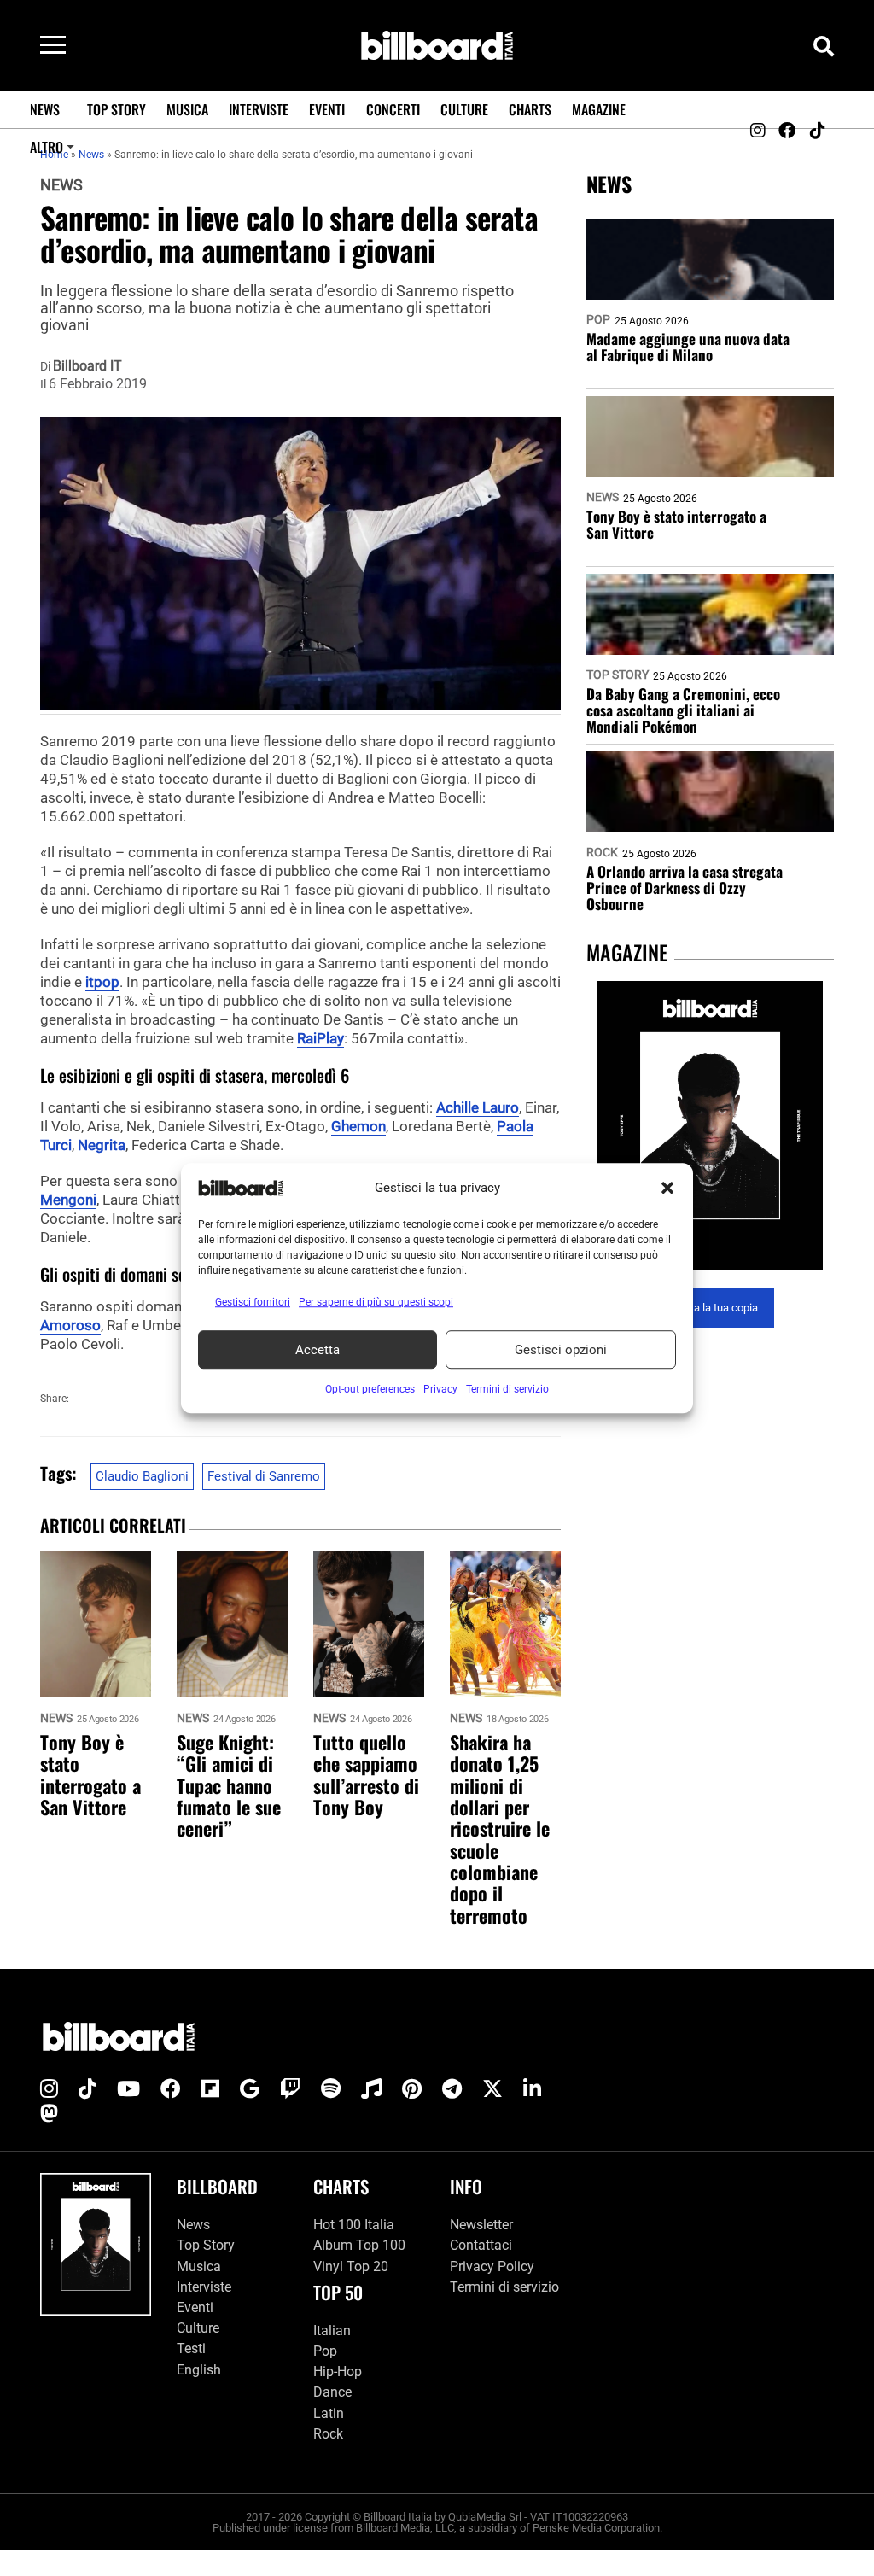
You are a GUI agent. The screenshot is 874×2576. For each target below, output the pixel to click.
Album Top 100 (359, 2245)
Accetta (318, 1350)
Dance (332, 2392)
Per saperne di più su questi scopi (376, 1302)
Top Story (117, 109)
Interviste (259, 109)
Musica (187, 109)
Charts (530, 109)
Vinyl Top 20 (351, 2266)
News (45, 109)
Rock (602, 852)
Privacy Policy (492, 2266)
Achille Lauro (478, 1107)
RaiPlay (320, 1038)
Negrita (102, 1145)
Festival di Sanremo (264, 1476)
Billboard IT (87, 366)
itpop (102, 982)
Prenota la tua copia (710, 1308)
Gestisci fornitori (253, 1302)
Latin (329, 2413)
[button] (667, 1188)
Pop (598, 319)
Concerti (393, 109)
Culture (464, 109)
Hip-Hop (338, 2372)
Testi (191, 2348)
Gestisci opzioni (561, 1350)
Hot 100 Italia (354, 2225)
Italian (332, 2331)
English (199, 2370)
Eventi (327, 109)
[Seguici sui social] (757, 131)
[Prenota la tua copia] (710, 1126)
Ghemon (358, 1126)
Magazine (599, 109)
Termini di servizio (504, 2287)
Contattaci (481, 2245)
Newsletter (481, 2225)
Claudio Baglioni (142, 1476)
